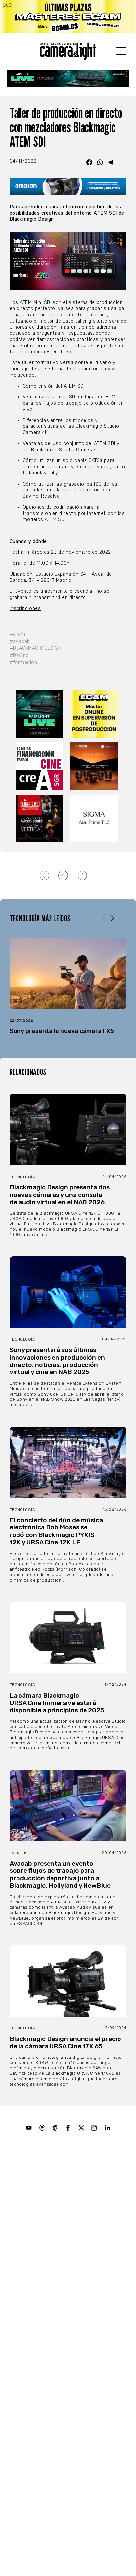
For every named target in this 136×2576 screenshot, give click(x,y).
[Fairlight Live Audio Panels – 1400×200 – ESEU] (68, 78)
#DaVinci (20, 656)
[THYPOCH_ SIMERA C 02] (95, 766)
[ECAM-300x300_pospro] (95, 714)
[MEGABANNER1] (68, 16)
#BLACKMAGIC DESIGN (35, 648)
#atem (17, 634)
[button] (112, 918)
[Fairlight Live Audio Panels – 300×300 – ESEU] (41, 714)
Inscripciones (25, 608)
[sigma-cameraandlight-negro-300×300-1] (95, 818)
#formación (23, 662)
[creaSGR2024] (41, 766)
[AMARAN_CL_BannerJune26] (68, 186)
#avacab (20, 641)
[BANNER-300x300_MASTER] (41, 818)
